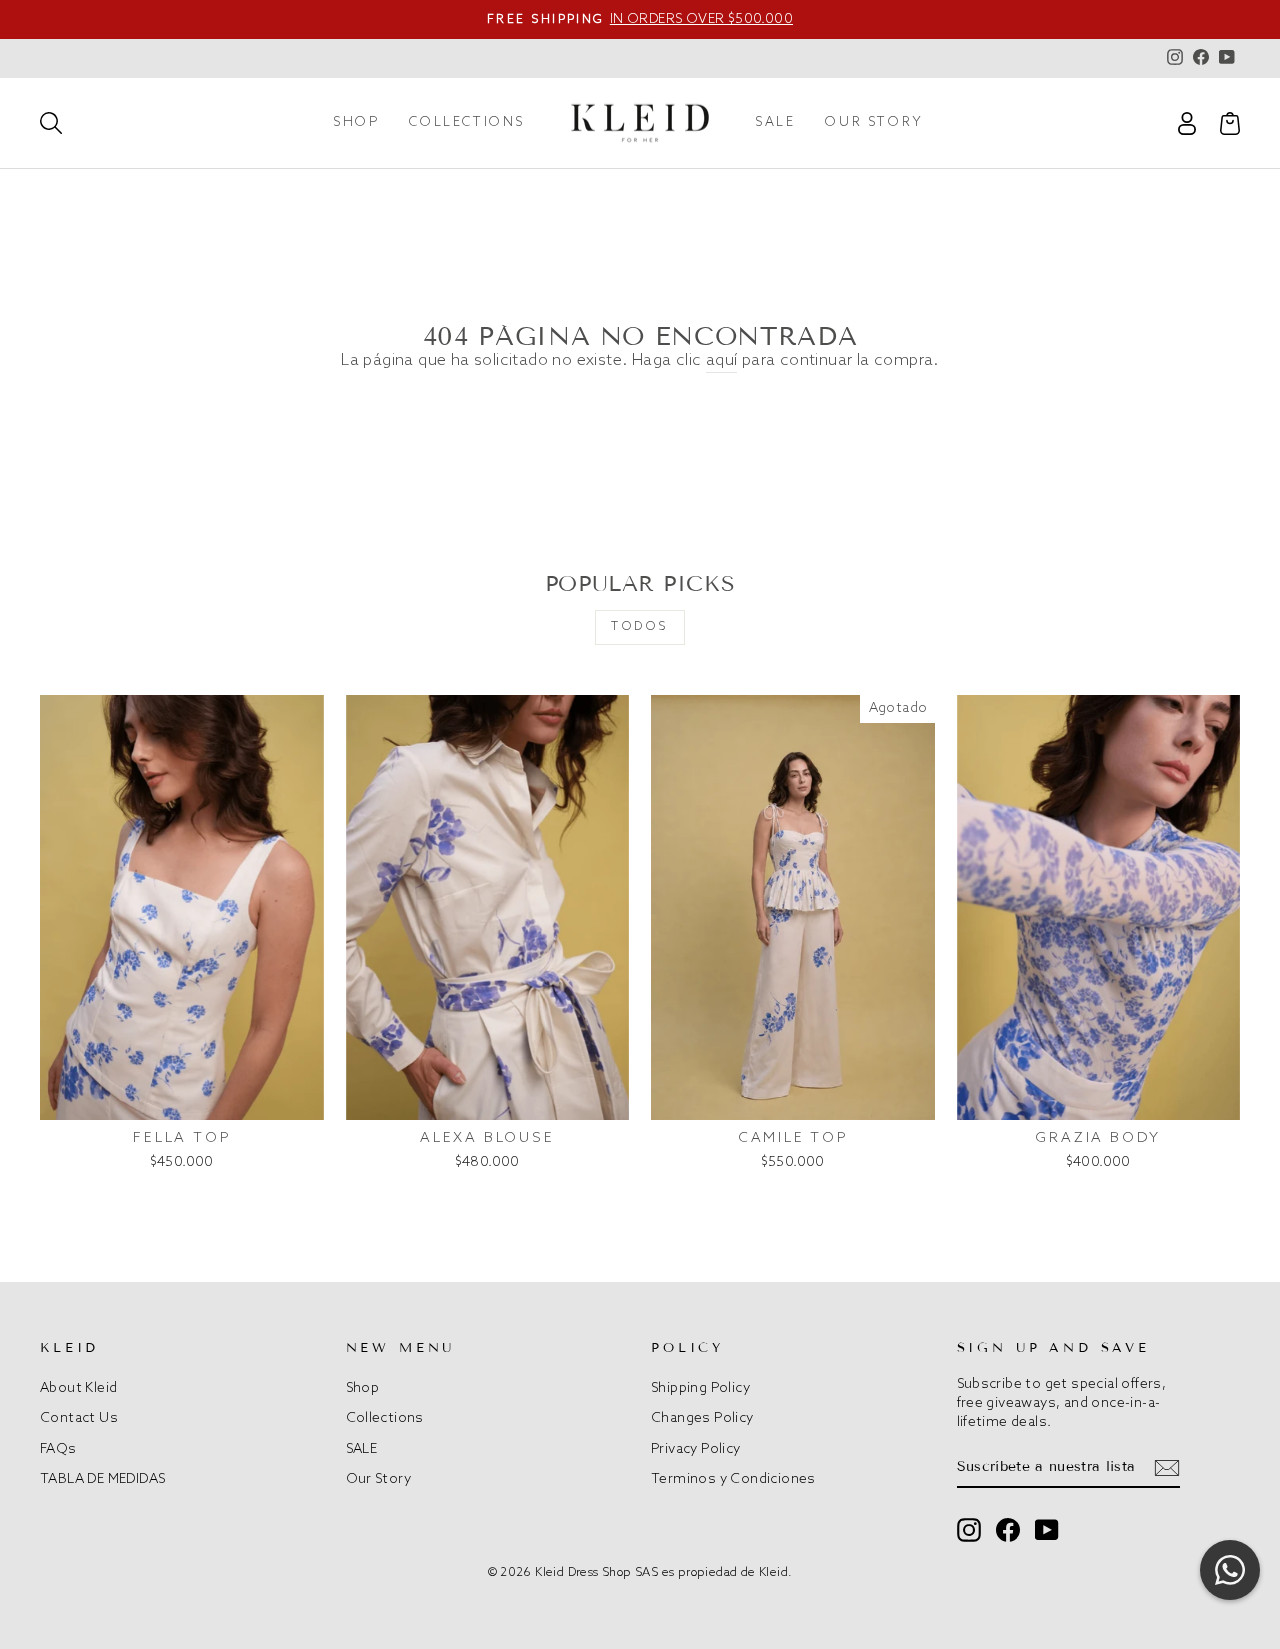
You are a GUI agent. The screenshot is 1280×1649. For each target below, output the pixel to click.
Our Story (874, 122)
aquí (722, 360)
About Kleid (78, 1388)
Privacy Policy (696, 1449)
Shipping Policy (700, 1388)
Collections (467, 122)
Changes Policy (702, 1418)
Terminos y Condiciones (733, 1479)
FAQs (58, 1449)
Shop (356, 122)
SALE (775, 122)
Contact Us (79, 1418)
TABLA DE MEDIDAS (102, 1479)
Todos (640, 627)
